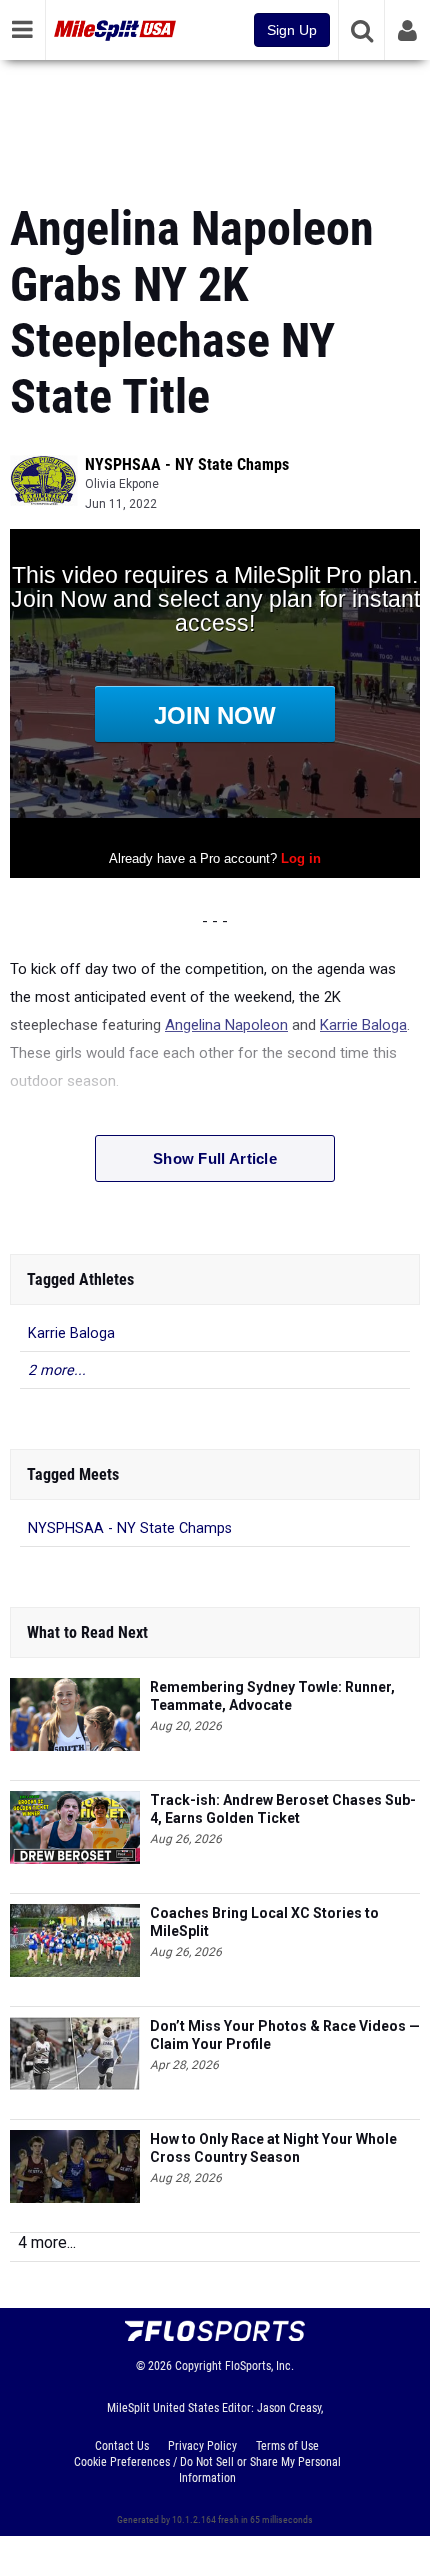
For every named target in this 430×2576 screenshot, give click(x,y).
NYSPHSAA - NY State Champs (187, 464)
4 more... (47, 2242)
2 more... (57, 1370)
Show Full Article (215, 1158)
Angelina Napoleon (226, 1025)
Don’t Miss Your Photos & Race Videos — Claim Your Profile (285, 2035)
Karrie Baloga (363, 1025)
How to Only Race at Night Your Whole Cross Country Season (273, 2148)
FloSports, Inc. (259, 2366)
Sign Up (292, 30)
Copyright (198, 2366)
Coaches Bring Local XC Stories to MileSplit (264, 1922)
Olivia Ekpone (122, 484)
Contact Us (122, 2446)
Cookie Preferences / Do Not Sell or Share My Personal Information (207, 2470)
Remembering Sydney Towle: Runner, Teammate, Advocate (272, 1696)
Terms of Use (287, 2446)
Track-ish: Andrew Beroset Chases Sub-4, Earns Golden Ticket (283, 1809)
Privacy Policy (202, 2446)
